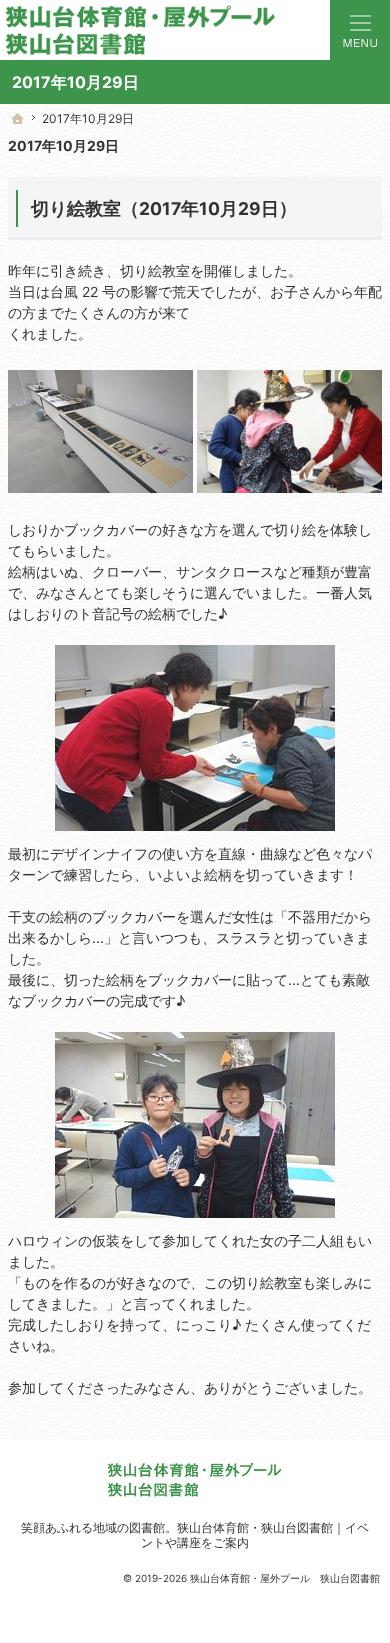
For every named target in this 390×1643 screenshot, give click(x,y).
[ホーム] (18, 119)
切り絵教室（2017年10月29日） (164, 208)
